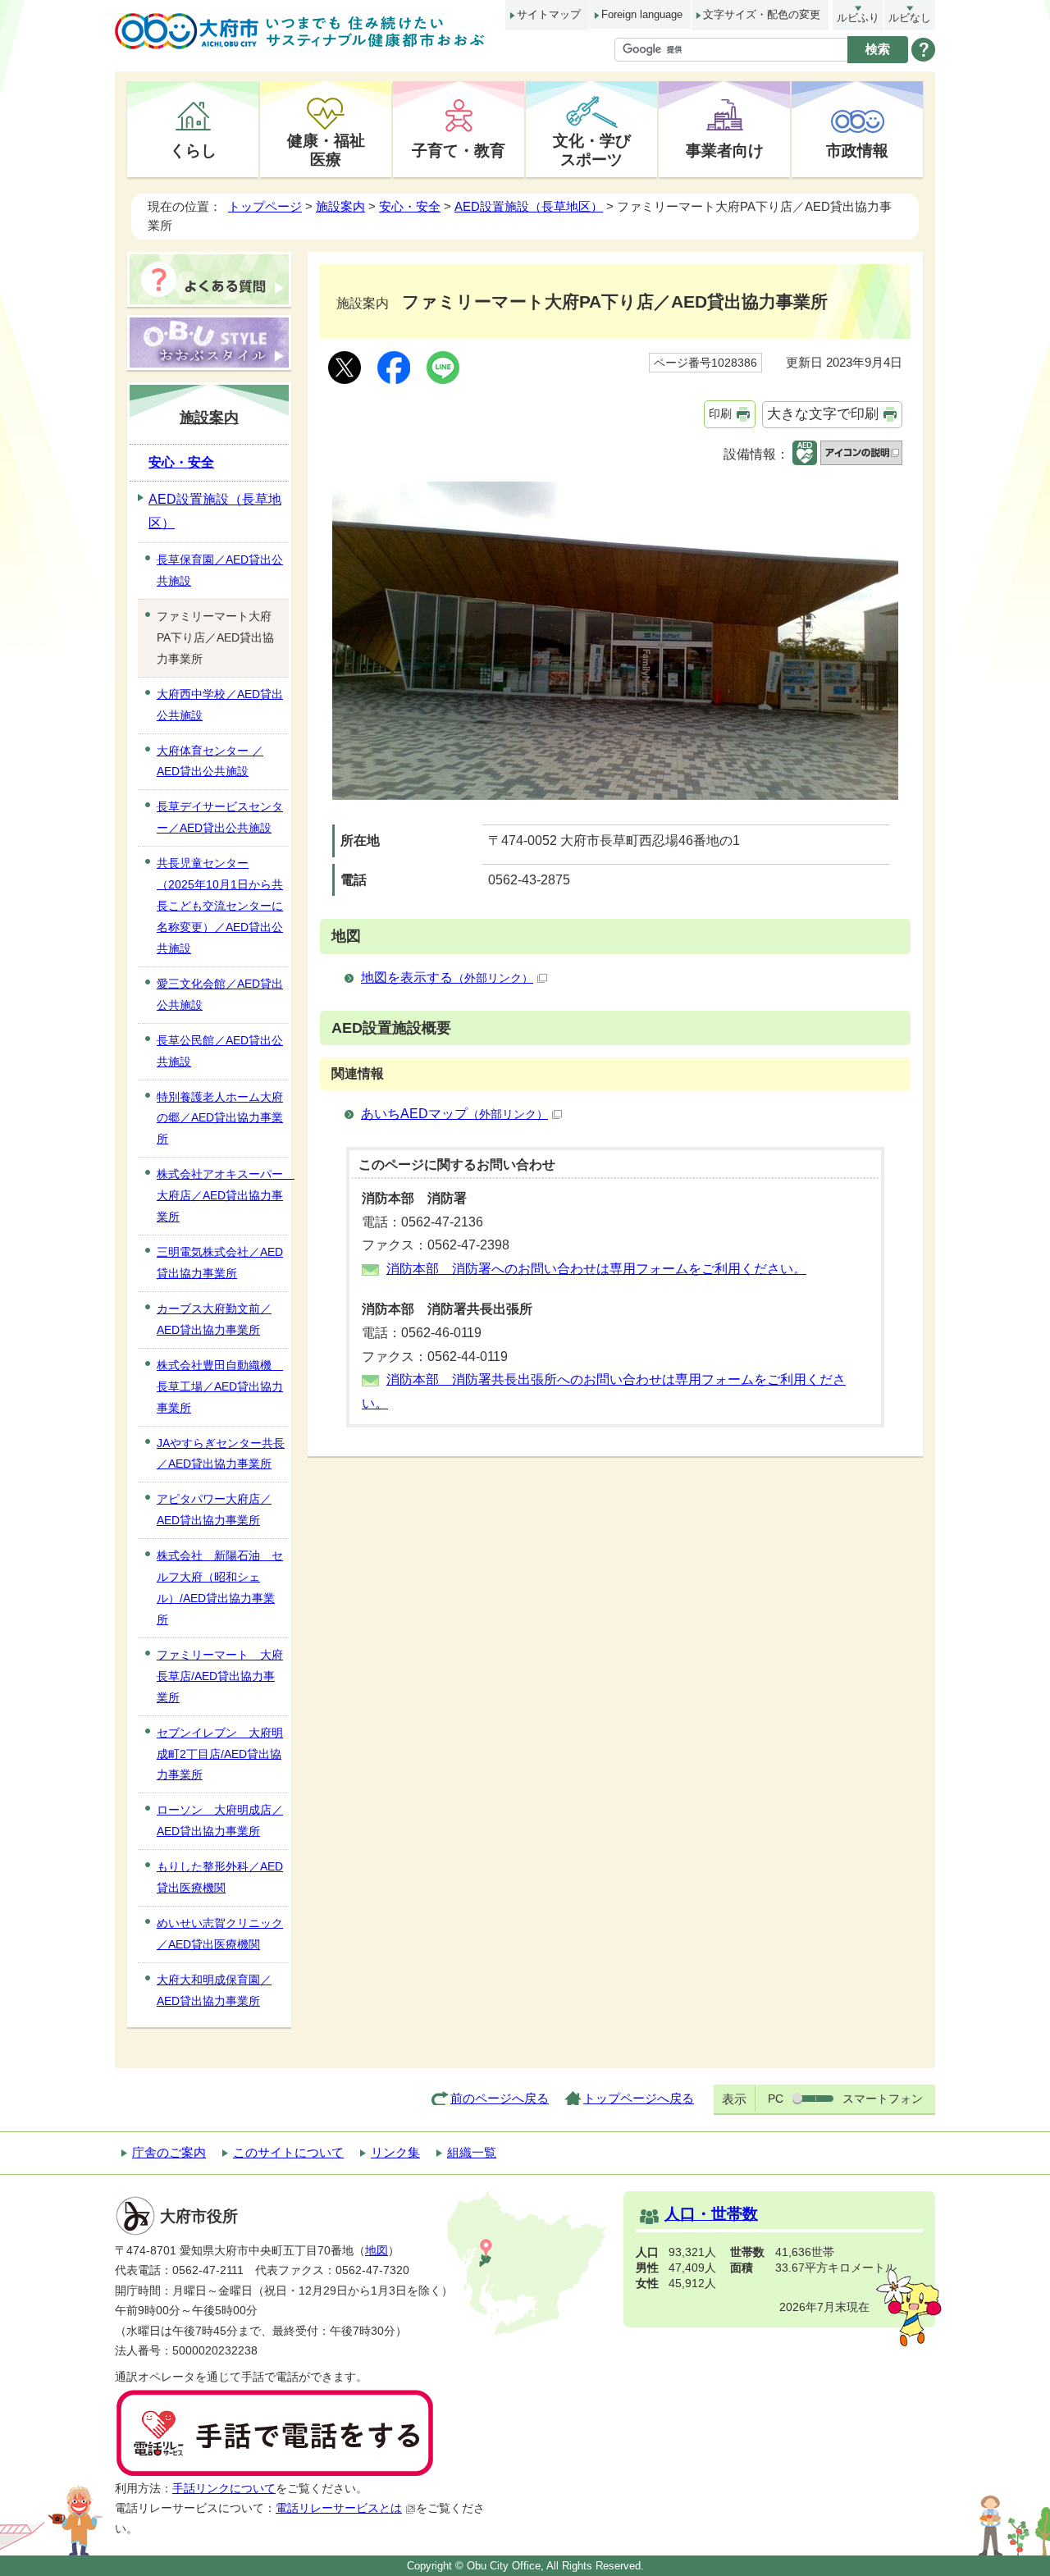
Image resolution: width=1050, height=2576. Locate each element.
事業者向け (725, 150)
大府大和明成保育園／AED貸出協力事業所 (214, 1990)
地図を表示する (447, 977)
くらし (193, 150)
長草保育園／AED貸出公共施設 (220, 570)
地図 (377, 2251)
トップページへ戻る (639, 2098)
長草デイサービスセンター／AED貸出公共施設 (220, 817)
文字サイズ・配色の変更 (762, 14)
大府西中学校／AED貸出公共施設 (220, 705)
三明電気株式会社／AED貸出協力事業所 (220, 1263)
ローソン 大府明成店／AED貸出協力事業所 (220, 1820)
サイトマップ (549, 14)
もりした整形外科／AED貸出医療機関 (220, 1877)
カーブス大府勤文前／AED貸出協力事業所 (214, 1319)
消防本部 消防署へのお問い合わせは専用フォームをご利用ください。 (596, 1269)
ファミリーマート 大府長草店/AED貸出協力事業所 (220, 1676)
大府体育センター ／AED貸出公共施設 (210, 761)
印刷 (720, 413)
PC (776, 2099)
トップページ (265, 206)
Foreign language (642, 14)
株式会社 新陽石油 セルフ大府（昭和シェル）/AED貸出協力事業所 (220, 1587)
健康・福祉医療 (326, 150)
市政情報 (857, 150)
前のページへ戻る (500, 2098)
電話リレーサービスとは (339, 2508)
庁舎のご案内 (169, 2152)
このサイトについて (288, 2152)
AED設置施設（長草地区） (529, 206)
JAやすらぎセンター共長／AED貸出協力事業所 (221, 1454)
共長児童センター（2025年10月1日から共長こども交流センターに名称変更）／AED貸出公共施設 (220, 906)
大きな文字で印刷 (823, 414)
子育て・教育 (459, 150)
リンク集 (395, 2152)
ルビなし (910, 18)
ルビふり (858, 18)
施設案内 (340, 206)
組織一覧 (472, 2152)
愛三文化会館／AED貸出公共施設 (220, 994)
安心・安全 (410, 206)
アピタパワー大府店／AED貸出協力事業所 (214, 1510)
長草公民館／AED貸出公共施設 (220, 1051)
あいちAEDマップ (454, 1114)
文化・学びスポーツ (592, 150)
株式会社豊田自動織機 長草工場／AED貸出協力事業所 (220, 1386)
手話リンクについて (224, 2489)
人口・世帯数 (711, 2214)
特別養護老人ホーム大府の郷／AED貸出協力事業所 (220, 1118)
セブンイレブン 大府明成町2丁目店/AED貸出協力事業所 (220, 1754)
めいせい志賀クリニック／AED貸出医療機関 (220, 1934)
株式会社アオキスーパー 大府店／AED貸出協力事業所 (223, 1195)
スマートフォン (883, 2099)
